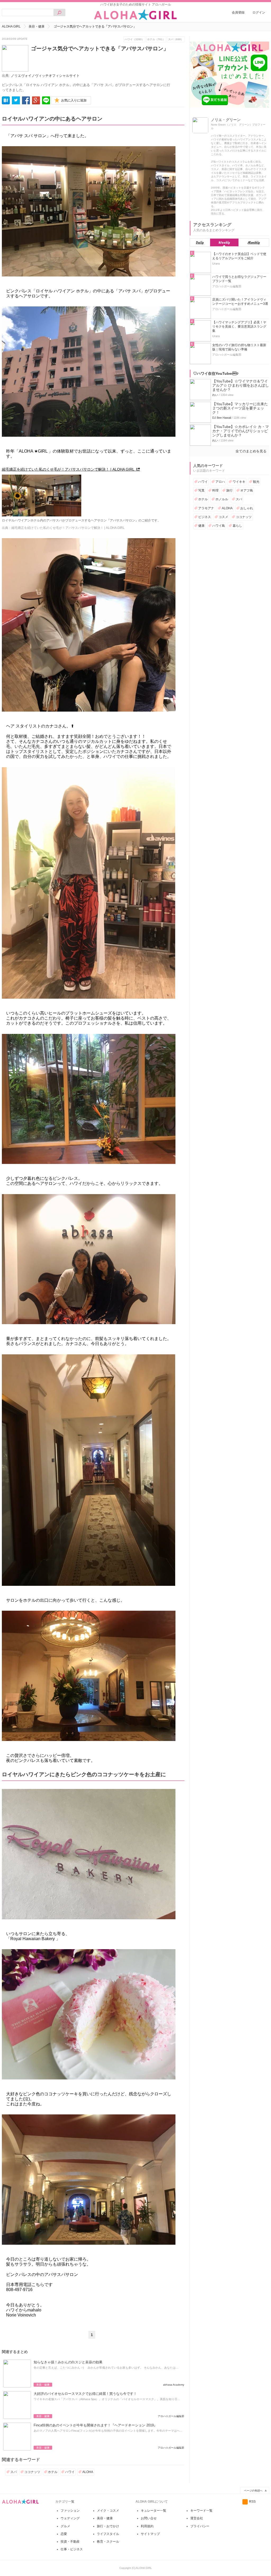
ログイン (259, 12)
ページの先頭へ (253, 2491)
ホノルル (222, 499)
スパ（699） (176, 39)
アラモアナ (206, 508)
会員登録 (238, 12)
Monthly (254, 242)
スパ (13, 2472)
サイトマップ (150, 2534)
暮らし (237, 526)
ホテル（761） (156, 39)
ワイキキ (239, 482)
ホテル (53, 2472)
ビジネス (205, 517)
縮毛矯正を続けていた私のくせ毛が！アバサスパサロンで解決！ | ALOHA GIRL (68, 469)
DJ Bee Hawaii (222, 418)
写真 (201, 490)
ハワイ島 (219, 526)
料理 (215, 490)
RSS (252, 2502)
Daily (200, 242)
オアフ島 (247, 490)
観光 (256, 482)
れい (215, 395)
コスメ (223, 517)
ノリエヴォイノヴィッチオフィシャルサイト (45, 76)
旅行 (229, 490)
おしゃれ (247, 508)
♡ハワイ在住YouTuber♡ (216, 373)
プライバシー (200, 2526)
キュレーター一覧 (153, 2511)
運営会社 (197, 2518)
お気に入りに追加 (74, 100)
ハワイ (70, 2472)
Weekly (224, 242)
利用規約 (147, 2526)
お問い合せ (149, 2518)
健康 (201, 526)
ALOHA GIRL (11, 26)
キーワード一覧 (201, 2511)
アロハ (220, 482)
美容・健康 (37, 26)
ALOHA (88, 2472)
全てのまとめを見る (251, 451)
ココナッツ (32, 2472)
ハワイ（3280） (134, 39)
